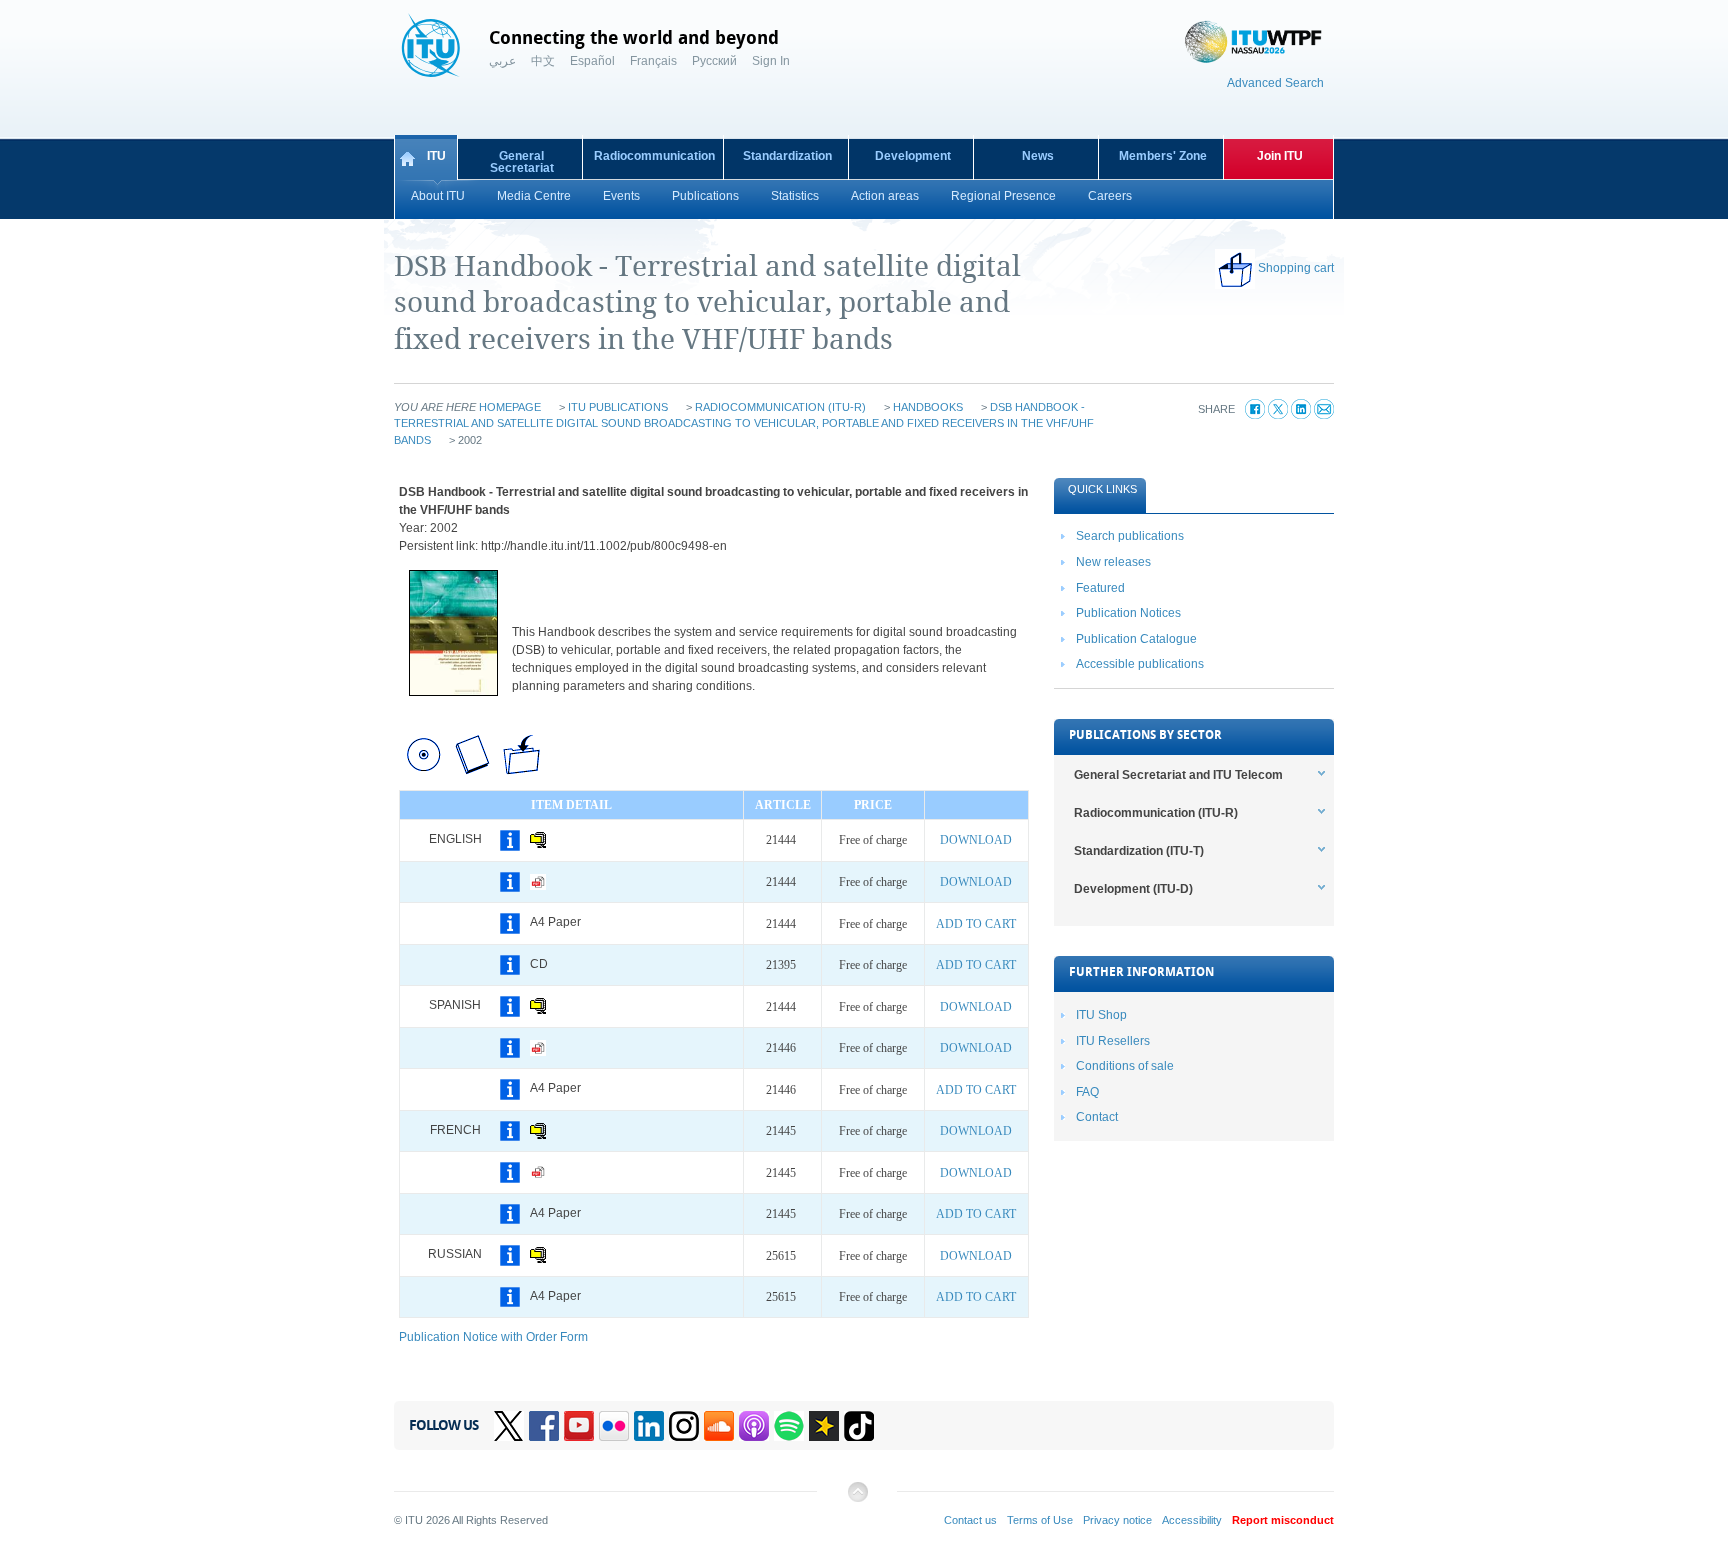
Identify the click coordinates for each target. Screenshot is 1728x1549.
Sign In (771, 61)
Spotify (789, 1426)
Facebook (544, 1426)
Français (653, 61)
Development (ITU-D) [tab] (1133, 889)
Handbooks (928, 407)
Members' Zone (1163, 156)
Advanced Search (1275, 83)
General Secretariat (522, 162)
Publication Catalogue (1136, 639)
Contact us (970, 1520)
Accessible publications (1140, 664)
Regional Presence (1003, 196)
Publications (705, 196)
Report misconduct (1283, 1520)
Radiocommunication (654, 156)
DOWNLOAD (976, 840)
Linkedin (649, 1426)
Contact (1097, 1117)
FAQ (1087, 1092)
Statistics (795, 196)
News (1038, 156)
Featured (1100, 588)
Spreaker (824, 1426)
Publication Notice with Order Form (493, 1337)
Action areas (885, 196)
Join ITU (1280, 156)
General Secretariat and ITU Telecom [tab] (1178, 775)
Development (913, 156)
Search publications (1130, 536)
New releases (1113, 562)
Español (592, 61)
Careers (1110, 196)
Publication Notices (1128, 613)
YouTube (579, 1426)
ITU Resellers (1113, 1041)
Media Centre (534, 196)
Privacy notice (1117, 1520)
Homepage (510, 407)
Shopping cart (1296, 268)
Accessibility (1192, 1520)
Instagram (684, 1426)
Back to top (857, 1499)
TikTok (859, 1426)
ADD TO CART (976, 924)
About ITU (438, 196)
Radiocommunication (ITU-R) (780, 407)
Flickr (614, 1426)
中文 (543, 61)
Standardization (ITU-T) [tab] (1139, 851)
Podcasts (754, 1426)
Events (621, 196)
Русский (714, 61)
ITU (436, 156)
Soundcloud (719, 1426)
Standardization (787, 156)
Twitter (509, 1426)
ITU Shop (1101, 1015)
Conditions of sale (1125, 1066)
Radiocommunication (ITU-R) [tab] (1156, 813)
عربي (502, 61)
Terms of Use (1040, 1520)
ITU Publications (618, 407)
